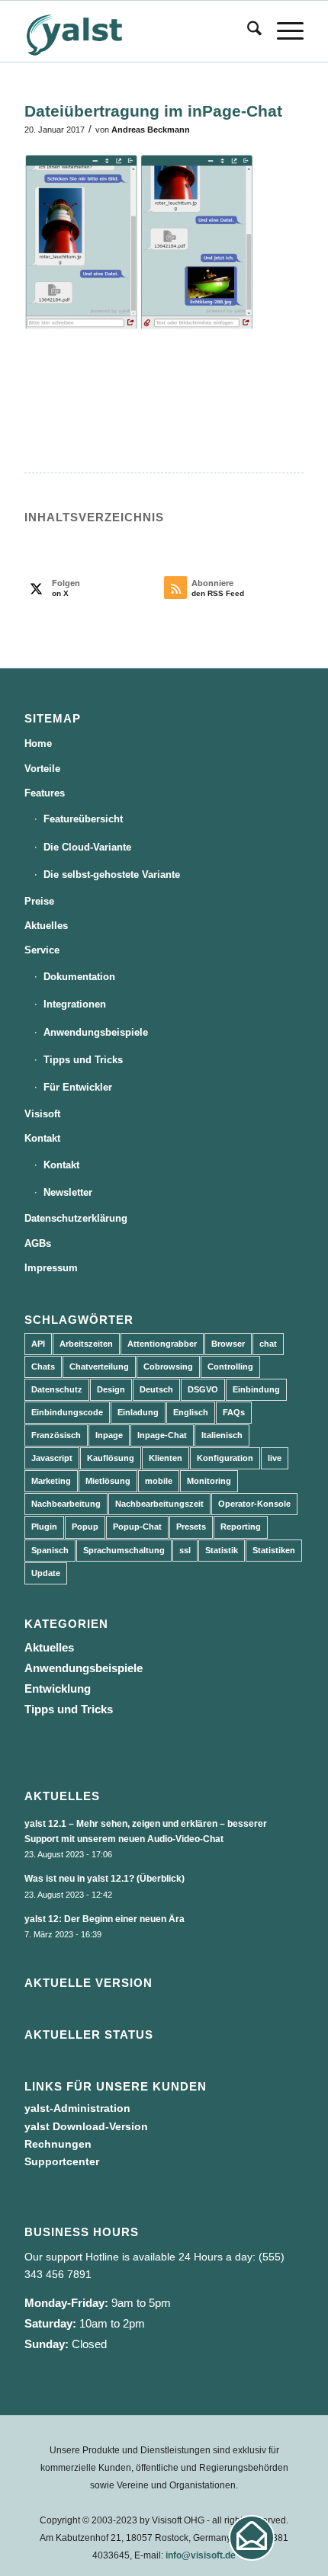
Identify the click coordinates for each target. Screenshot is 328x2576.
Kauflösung (111, 1458)
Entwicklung (58, 1688)
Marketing (51, 1481)
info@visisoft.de (201, 2555)
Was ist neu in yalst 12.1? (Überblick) (105, 1879)
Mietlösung (108, 1481)
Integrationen (75, 1004)
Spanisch (50, 1550)
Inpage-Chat (162, 1435)
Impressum (51, 1268)
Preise (39, 901)
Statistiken (274, 1550)
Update (46, 1573)
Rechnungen (58, 2144)
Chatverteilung (99, 1366)
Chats (43, 1366)
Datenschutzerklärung (76, 1218)
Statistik (222, 1550)
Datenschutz (57, 1389)
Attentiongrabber (162, 1344)
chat (268, 1344)
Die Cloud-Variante (87, 847)
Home (38, 743)
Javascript (52, 1458)
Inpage (109, 1435)
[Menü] (283, 31)
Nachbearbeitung (66, 1504)
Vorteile (42, 769)
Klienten (166, 1458)
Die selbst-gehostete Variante (112, 875)
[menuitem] (247, 31)
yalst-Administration (77, 2108)
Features (45, 793)
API (38, 1344)
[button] (252, 2538)
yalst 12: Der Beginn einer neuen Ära (105, 1919)
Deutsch (156, 1389)
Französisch (56, 1435)
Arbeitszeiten (86, 1344)
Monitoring (209, 1481)
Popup (85, 1527)
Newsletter (68, 1192)
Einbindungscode (67, 1412)
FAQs (234, 1412)
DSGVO (203, 1389)
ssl (185, 1550)
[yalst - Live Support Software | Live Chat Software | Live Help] (136, 31)
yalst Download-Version (86, 2126)
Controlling (230, 1366)
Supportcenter (62, 2161)
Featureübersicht (83, 819)
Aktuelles (46, 926)
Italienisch (222, 1435)
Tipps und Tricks (83, 1060)
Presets (191, 1527)
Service (42, 950)
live (275, 1458)
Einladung (138, 1412)
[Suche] (247, 31)
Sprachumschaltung (124, 1550)
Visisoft (42, 1114)
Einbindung (256, 1389)
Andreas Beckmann (151, 130)
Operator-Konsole (254, 1504)
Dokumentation (79, 977)
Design (111, 1389)
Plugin (44, 1527)
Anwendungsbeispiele (96, 1032)
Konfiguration (225, 1458)
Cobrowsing (168, 1366)
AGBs (38, 1243)
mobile (159, 1481)
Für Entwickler (78, 1087)
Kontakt (42, 1138)
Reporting (241, 1527)
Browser (228, 1344)
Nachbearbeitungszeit (159, 1504)
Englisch (191, 1412)
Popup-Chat (137, 1527)
